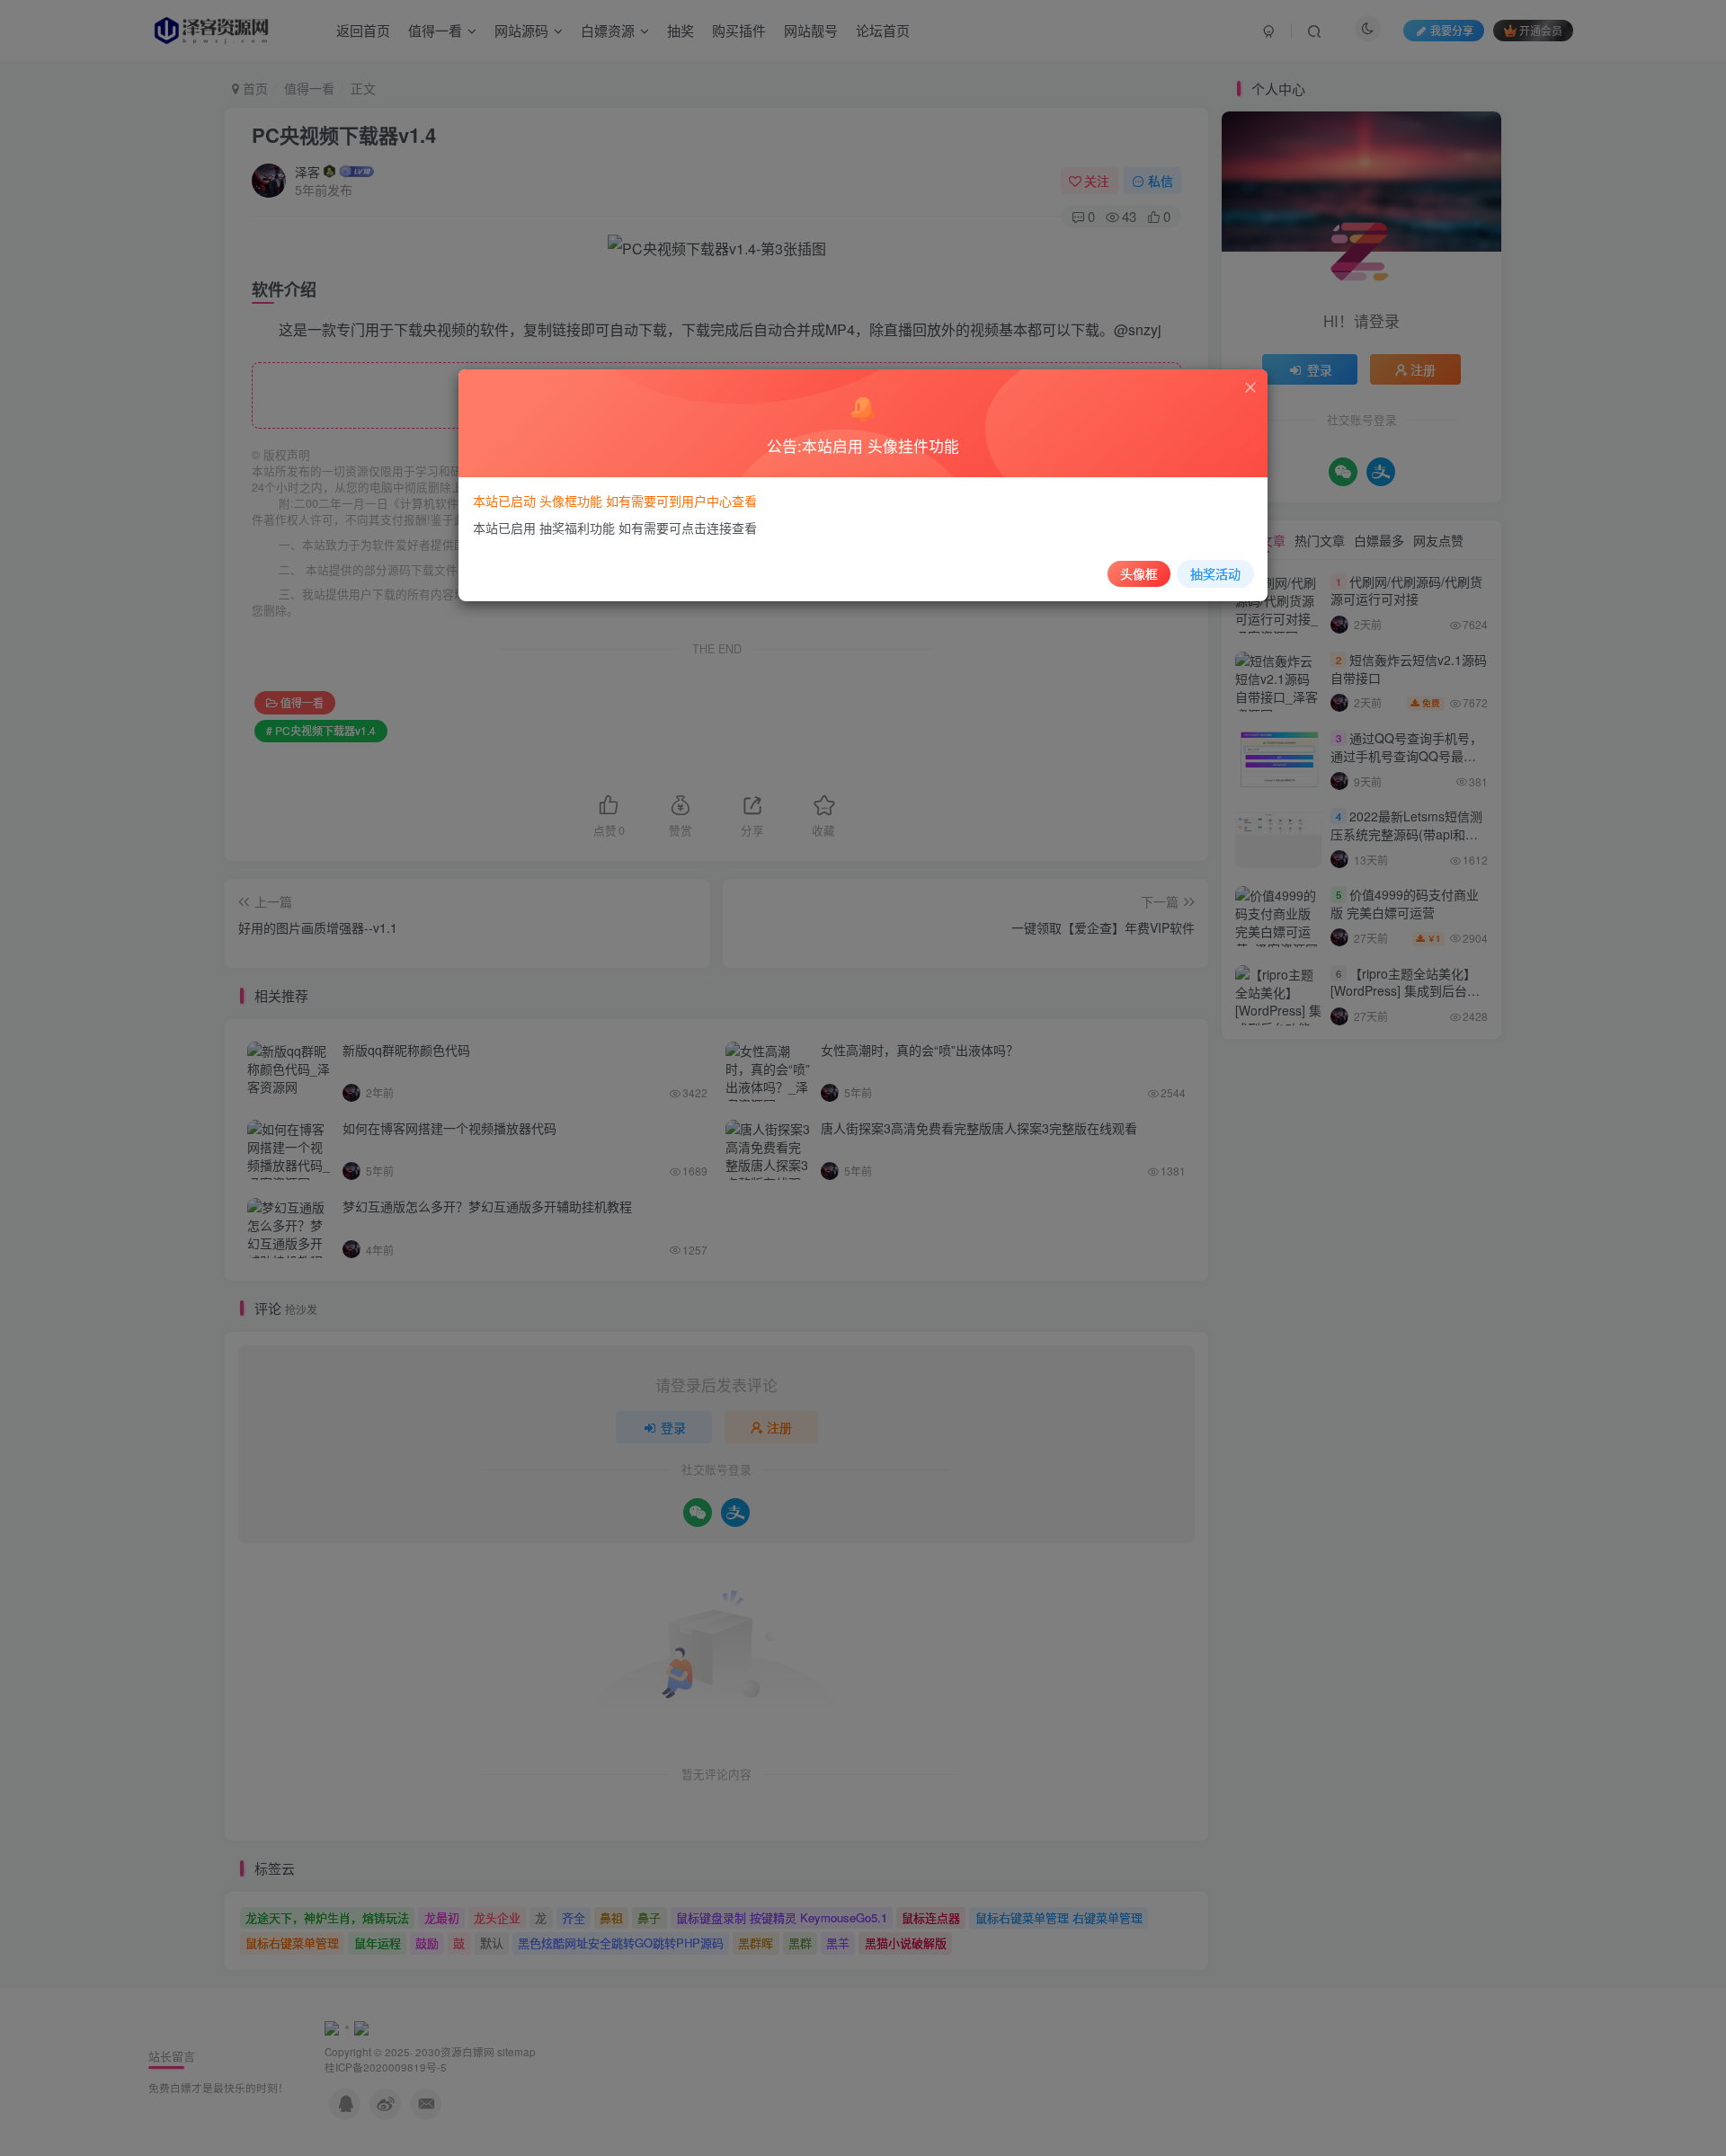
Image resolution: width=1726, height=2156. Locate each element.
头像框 (1139, 573)
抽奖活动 (1215, 573)
